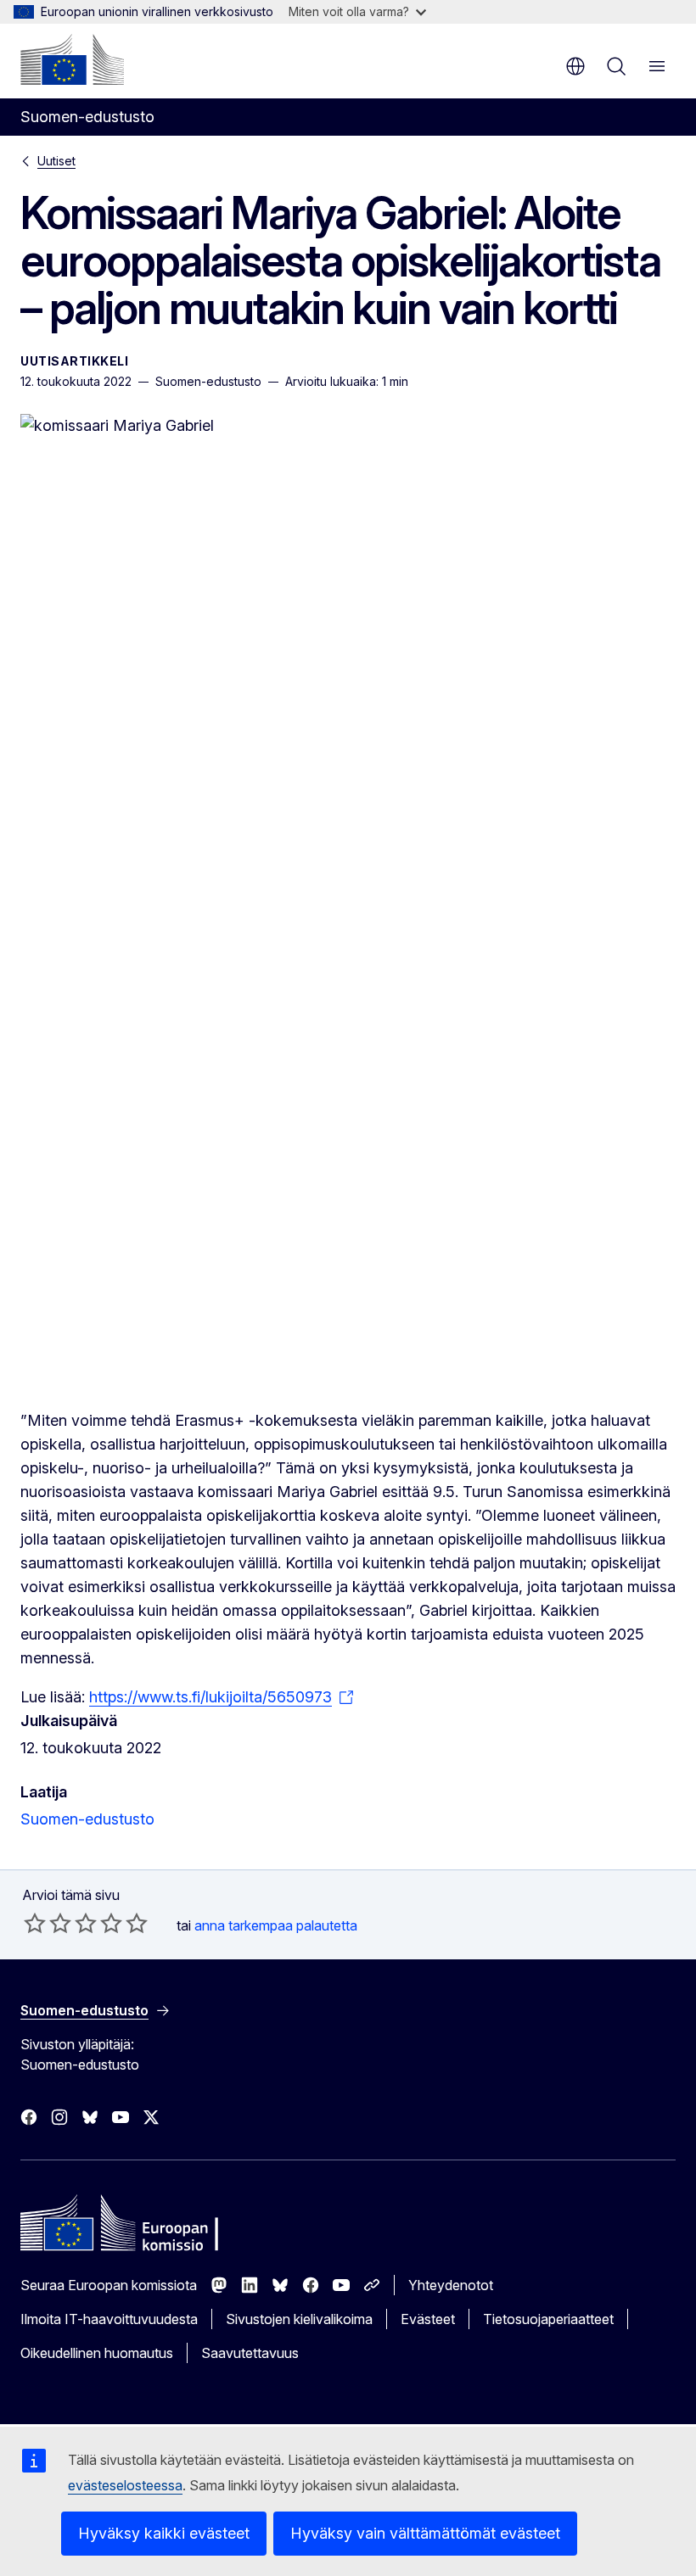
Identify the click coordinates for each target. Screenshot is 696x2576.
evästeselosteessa (125, 2485)
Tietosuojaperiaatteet (548, 2319)
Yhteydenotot (451, 2285)
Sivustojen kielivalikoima (299, 2319)
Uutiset (56, 161)
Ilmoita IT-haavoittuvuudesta (109, 2319)
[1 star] (35, 1923)
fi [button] (575, 66)
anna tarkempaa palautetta (276, 1925)
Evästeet (428, 2319)
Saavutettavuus (250, 2353)
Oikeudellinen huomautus (97, 2353)
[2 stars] (48, 1923)
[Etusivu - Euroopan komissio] (72, 59)
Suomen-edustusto (87, 1819)
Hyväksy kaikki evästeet (164, 2533)
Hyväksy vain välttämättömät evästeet (425, 2533)
